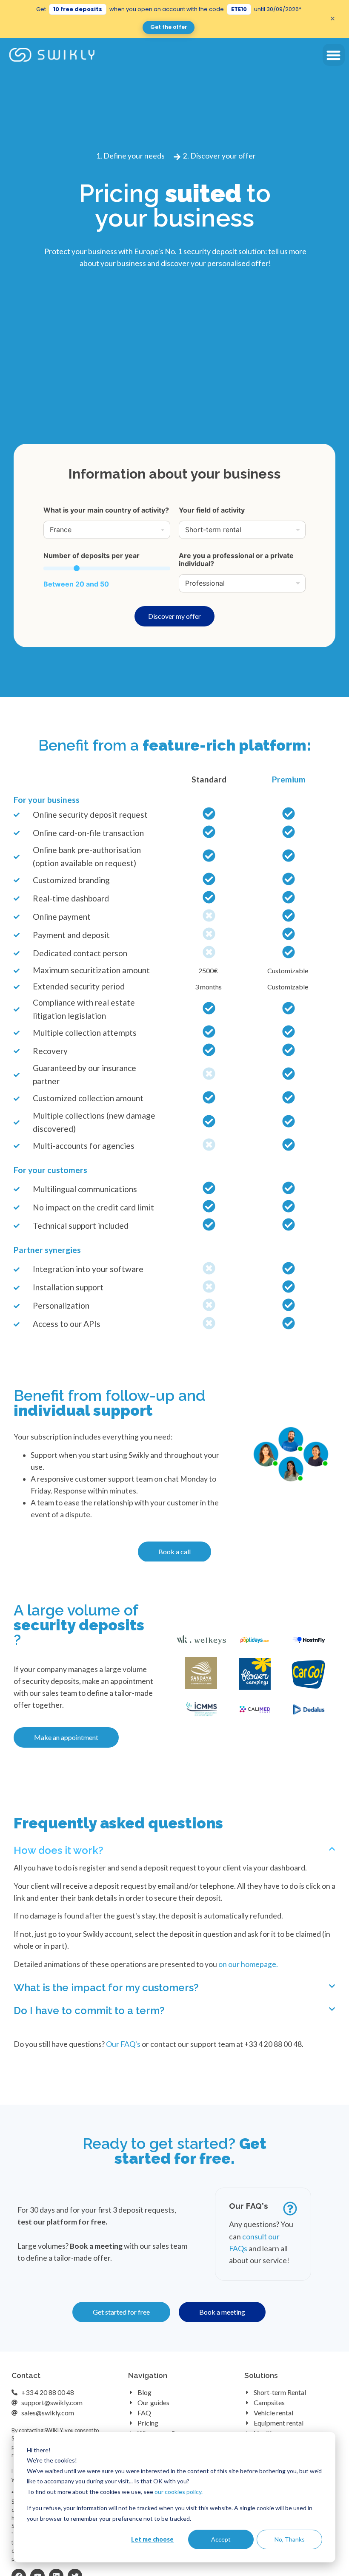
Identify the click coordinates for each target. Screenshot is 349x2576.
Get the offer (169, 27)
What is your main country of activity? (106, 510)
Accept (221, 2539)
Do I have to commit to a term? (89, 2011)
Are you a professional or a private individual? (236, 560)
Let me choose (152, 2539)
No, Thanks (290, 2539)
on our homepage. (248, 1964)
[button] (334, 55)
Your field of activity (212, 510)
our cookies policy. (179, 2492)
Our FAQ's (123, 2044)
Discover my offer (174, 616)
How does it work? (59, 1850)
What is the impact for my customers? (106, 1988)
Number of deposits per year (92, 556)
